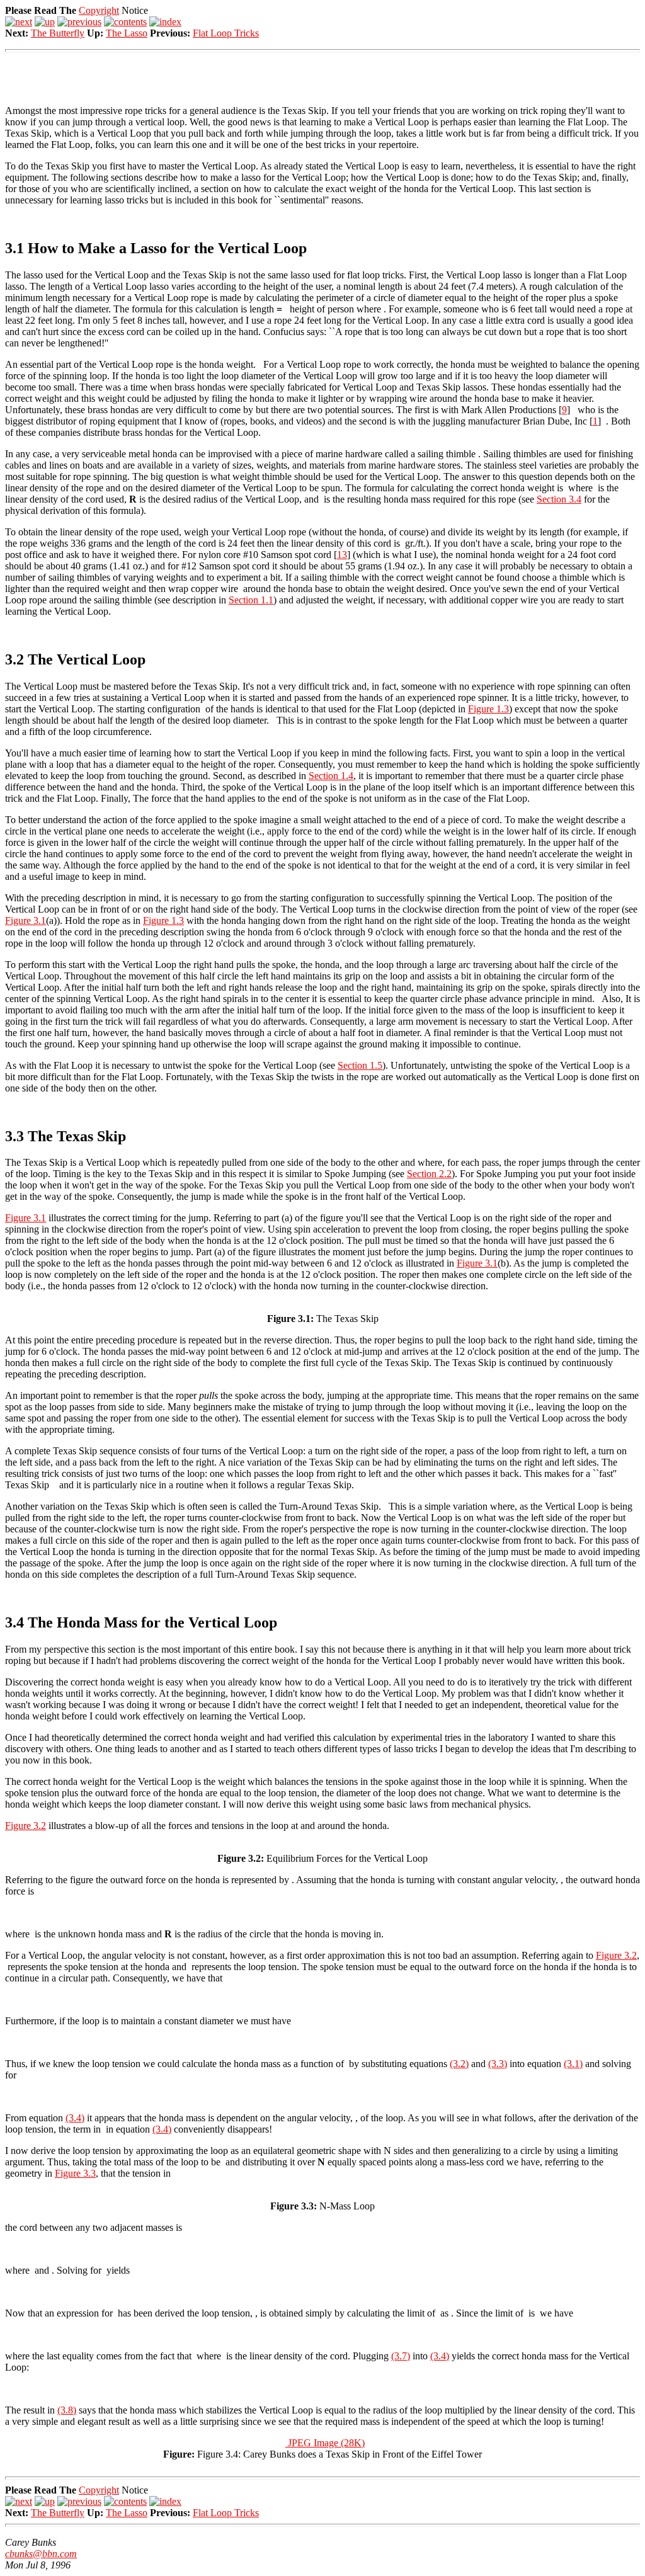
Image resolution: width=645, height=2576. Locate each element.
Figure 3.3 (75, 2173)
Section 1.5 (360, 1065)
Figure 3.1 (26, 920)
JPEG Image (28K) (325, 2443)
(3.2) (459, 2064)
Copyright (99, 10)
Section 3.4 (559, 499)
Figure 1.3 (488, 709)
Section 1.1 (251, 600)
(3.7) (401, 2356)
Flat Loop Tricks (226, 33)
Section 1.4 (331, 776)
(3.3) (498, 2064)
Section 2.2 (429, 1174)
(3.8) (67, 2410)
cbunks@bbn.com (41, 2554)
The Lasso (127, 33)
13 (342, 555)
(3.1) (573, 2064)
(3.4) (75, 2118)
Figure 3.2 (26, 1826)
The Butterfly (58, 33)
